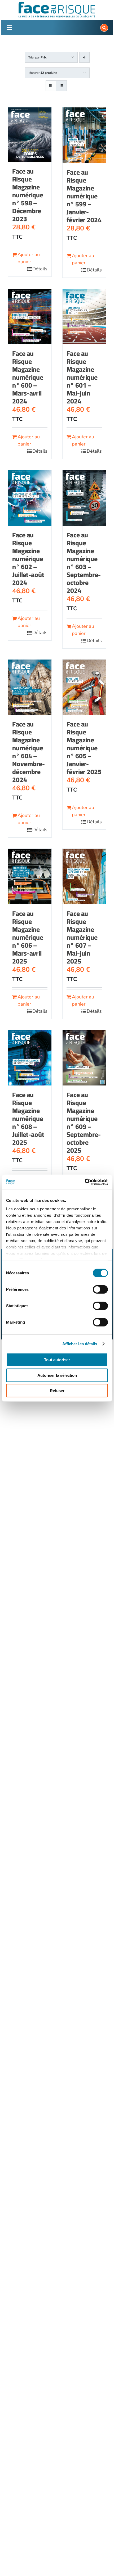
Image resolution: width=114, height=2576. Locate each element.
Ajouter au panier (29, 258)
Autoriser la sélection (57, 1375)
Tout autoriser (57, 1360)
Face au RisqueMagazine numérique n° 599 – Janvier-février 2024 (84, 196)
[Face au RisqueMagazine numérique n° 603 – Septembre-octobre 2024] (84, 498)
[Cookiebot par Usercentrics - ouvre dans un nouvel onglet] (85, 1182)
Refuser (57, 1391)
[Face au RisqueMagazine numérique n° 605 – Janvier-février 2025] (84, 687)
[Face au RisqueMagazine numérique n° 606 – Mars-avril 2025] (30, 876)
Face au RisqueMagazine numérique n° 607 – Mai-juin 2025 (82, 937)
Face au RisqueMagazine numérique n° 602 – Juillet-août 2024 (28, 559)
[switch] (100, 1289)
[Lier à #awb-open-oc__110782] (9, 28)
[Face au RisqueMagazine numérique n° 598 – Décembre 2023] (30, 135)
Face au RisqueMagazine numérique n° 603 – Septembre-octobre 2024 (84, 563)
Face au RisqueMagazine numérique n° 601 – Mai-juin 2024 (82, 377)
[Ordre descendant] (84, 57)
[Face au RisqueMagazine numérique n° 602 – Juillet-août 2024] (30, 498)
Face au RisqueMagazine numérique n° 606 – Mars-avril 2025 (28, 937)
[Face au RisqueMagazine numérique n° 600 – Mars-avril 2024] (30, 317)
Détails (40, 269)
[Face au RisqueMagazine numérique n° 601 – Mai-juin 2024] (84, 317)
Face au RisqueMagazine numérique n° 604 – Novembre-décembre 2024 (28, 752)
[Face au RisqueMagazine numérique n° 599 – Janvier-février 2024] (84, 135)
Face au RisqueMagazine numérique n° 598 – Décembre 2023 (28, 195)
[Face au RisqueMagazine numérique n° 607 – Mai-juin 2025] (84, 876)
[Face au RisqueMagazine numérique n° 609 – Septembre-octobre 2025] (84, 1058)
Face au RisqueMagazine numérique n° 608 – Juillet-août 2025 (28, 1118)
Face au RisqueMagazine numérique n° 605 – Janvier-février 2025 (84, 748)
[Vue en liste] (61, 86)
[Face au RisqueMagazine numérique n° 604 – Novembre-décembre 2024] (30, 687)
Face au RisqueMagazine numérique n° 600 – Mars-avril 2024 (28, 377)
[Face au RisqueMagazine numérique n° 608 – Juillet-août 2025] (30, 1058)
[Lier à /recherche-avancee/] (104, 28)
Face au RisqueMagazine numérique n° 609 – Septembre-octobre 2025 (84, 1122)
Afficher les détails (80, 1344)
